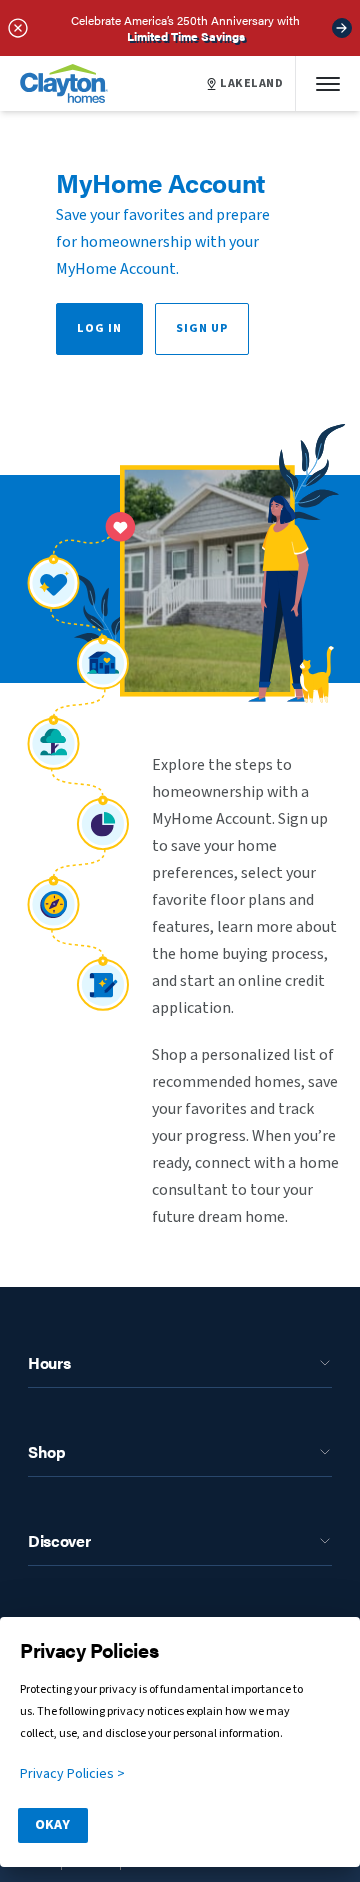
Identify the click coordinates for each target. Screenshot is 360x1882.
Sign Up (202, 328)
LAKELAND (251, 84)
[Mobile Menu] (328, 83)
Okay (52, 1825)
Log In (99, 328)
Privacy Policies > (72, 1774)
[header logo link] (64, 83)
